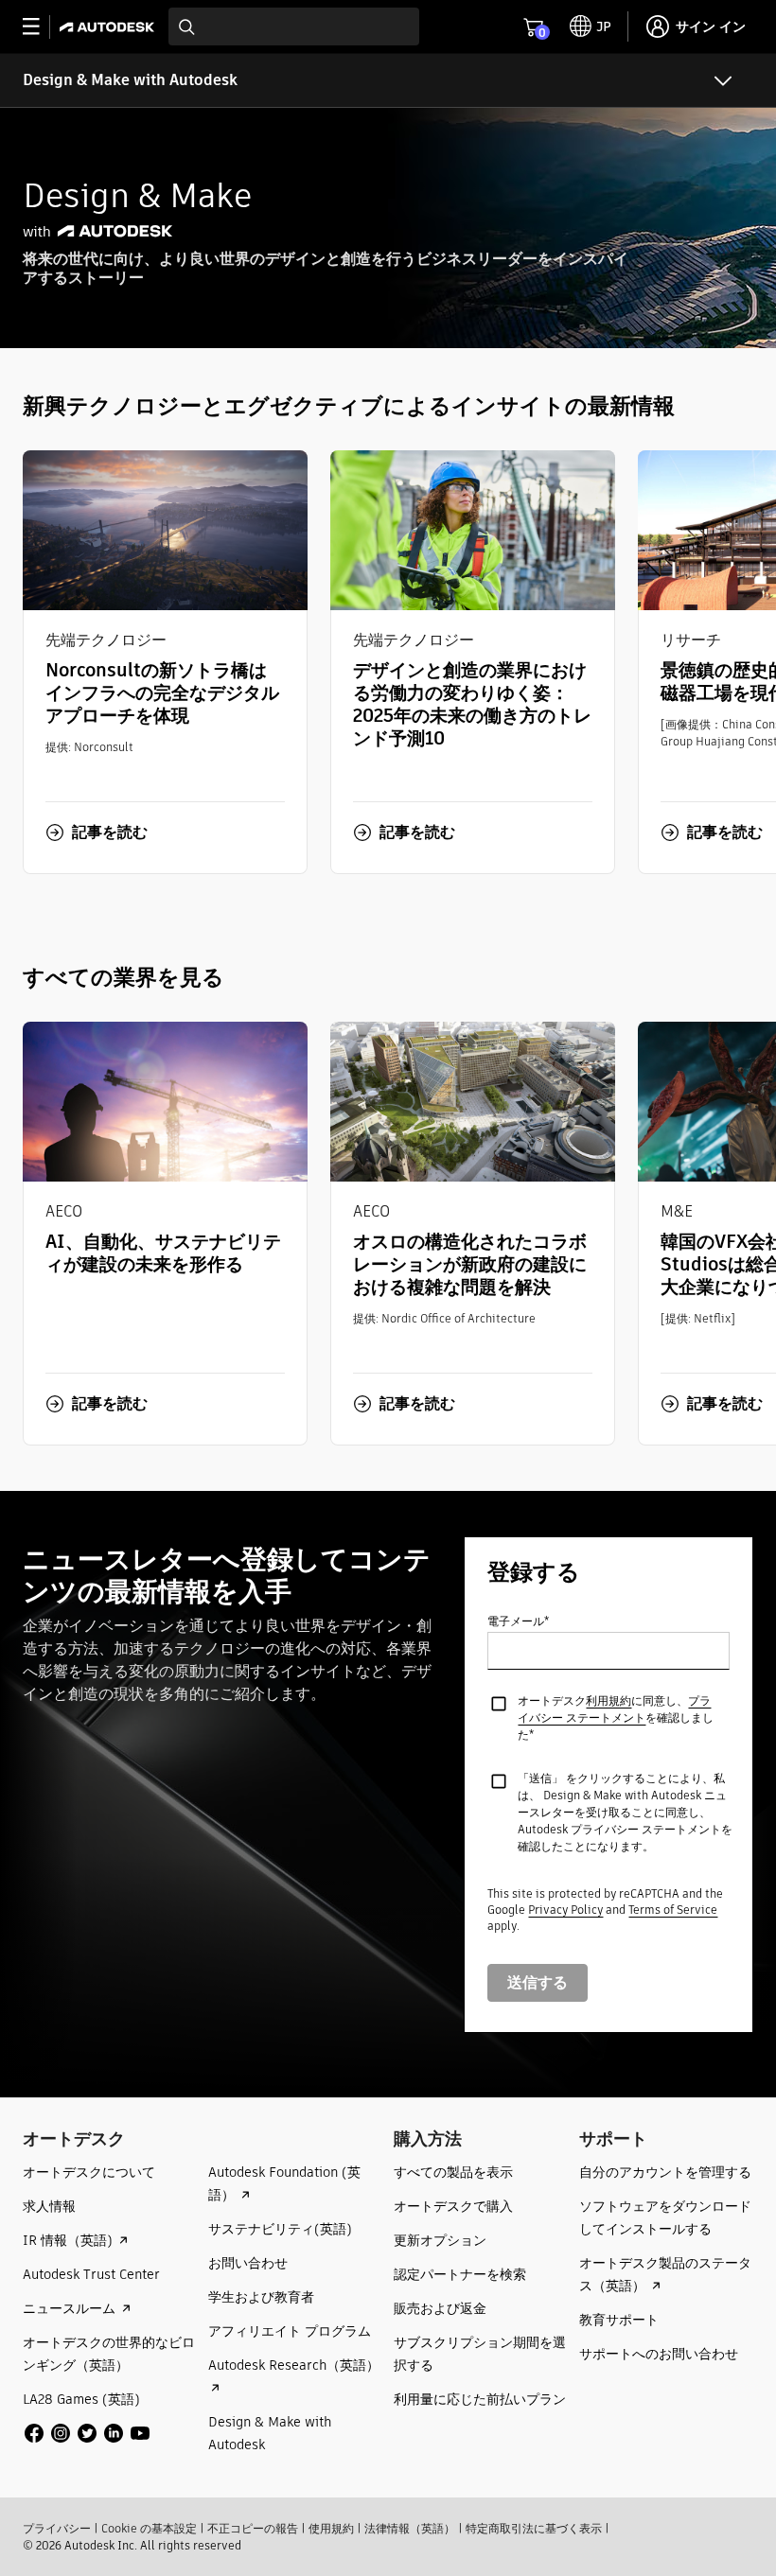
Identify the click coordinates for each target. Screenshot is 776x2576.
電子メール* (518, 1621)
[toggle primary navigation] (41, 27)
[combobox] (294, 26)
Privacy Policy (565, 1910)
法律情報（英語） (410, 2528)
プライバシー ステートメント (614, 1709)
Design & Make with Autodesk (130, 80)
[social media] (87, 2433)
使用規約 (331, 2528)
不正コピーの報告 (253, 2528)
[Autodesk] (109, 27)
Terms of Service (673, 1910)
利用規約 (608, 1700)
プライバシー (57, 2528)
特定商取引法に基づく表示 (534, 2528)
